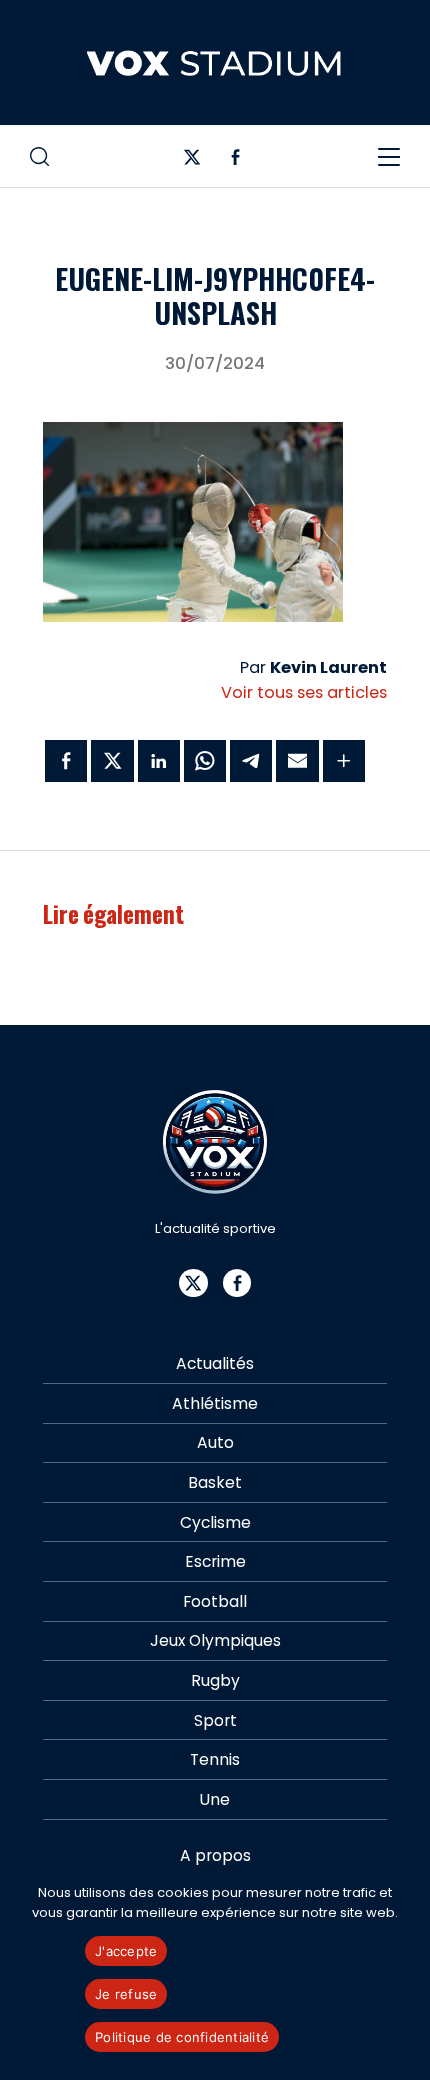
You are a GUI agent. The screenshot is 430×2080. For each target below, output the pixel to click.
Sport (215, 1720)
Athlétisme (215, 1403)
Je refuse (126, 1994)
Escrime (215, 1561)
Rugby (215, 1680)
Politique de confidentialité (182, 2037)
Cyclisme (215, 1522)
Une (215, 1799)
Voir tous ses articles (304, 692)
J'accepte (126, 1951)
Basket (215, 1482)
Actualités (215, 1363)
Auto (215, 1442)
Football (215, 1601)
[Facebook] (235, 161)
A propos (215, 1855)
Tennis (215, 1759)
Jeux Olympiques (215, 1640)
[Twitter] (192, 161)
